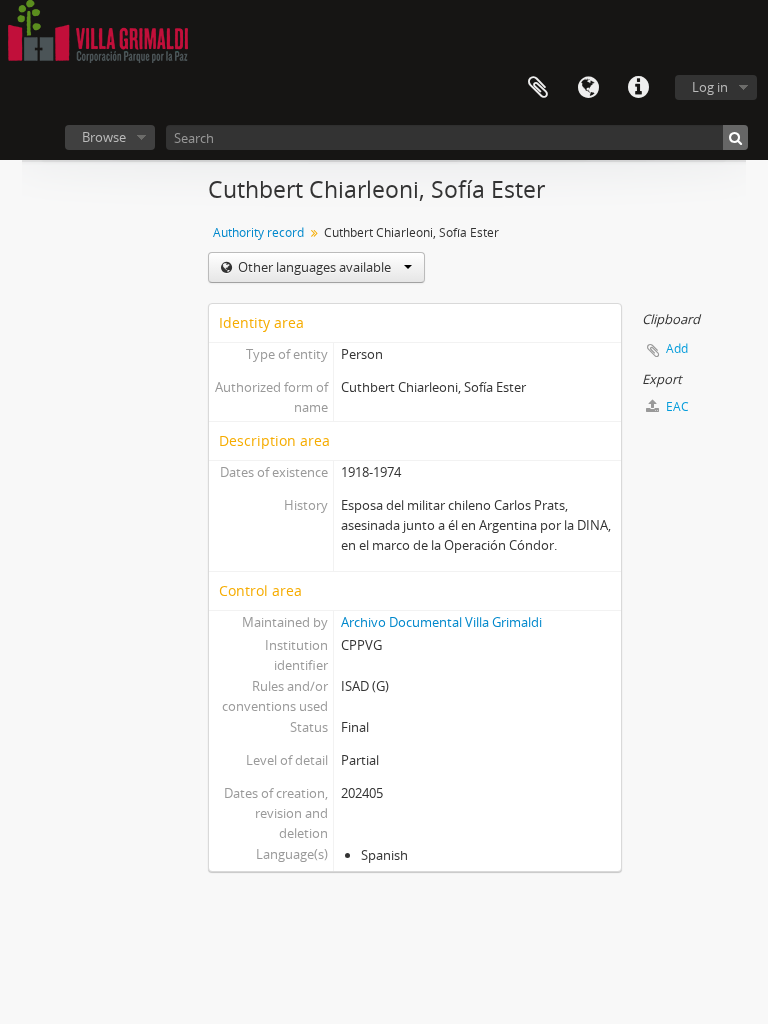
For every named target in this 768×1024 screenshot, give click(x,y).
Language (588, 88)
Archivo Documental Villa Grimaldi (441, 622)
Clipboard (538, 88)
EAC (676, 406)
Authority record (258, 232)
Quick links (638, 88)
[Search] (735, 137)
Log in (710, 87)
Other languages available (314, 267)
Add (677, 348)
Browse (104, 137)
